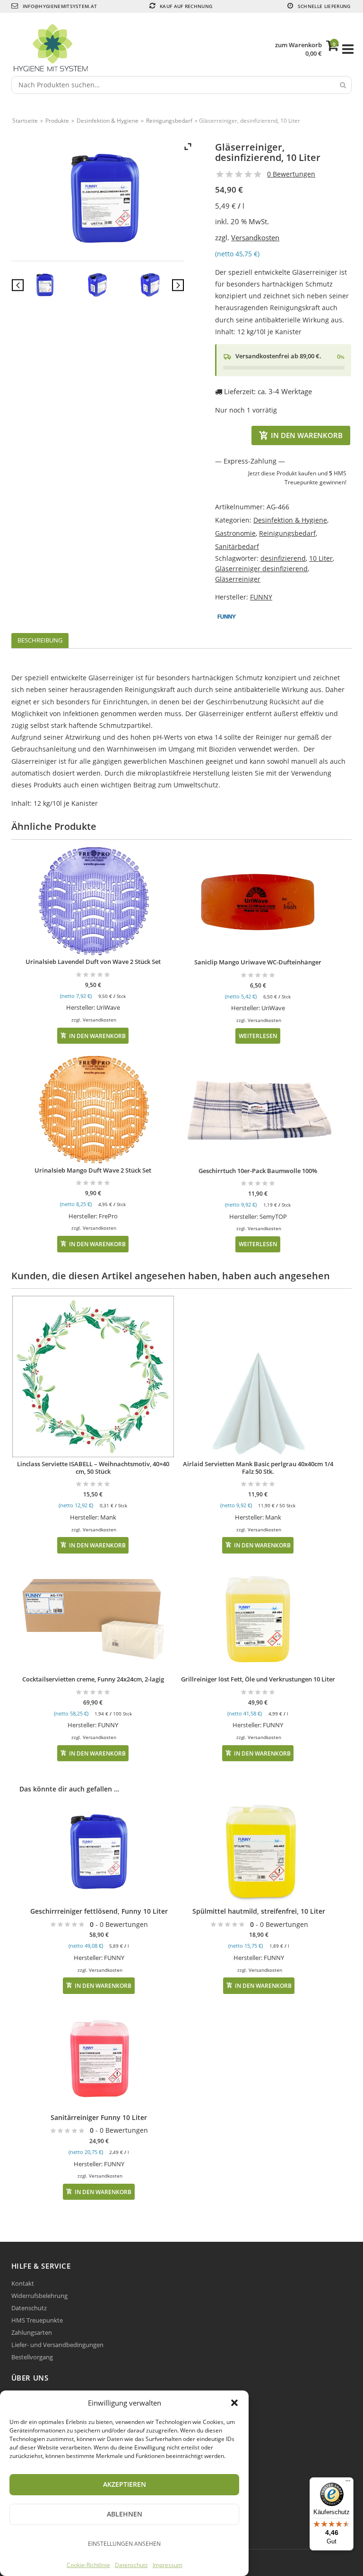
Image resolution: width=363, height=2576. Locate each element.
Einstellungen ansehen (124, 2544)
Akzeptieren (125, 2484)
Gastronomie (235, 533)
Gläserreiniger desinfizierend (261, 569)
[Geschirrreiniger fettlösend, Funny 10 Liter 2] (150, 286)
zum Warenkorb (298, 45)
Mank (108, 1517)
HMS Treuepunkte (37, 2320)
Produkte (57, 121)
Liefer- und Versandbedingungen (57, 2345)
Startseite (25, 121)
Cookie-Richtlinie (88, 2565)
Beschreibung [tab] (40, 640)
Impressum (168, 2565)
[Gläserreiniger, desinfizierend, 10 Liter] (45, 286)
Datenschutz (131, 2565)
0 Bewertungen (291, 174)
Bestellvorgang (32, 2357)
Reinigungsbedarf (169, 121)
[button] (234, 2403)
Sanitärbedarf (237, 546)
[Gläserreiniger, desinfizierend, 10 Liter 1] (97, 286)
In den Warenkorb (307, 435)
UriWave (108, 1007)
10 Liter (321, 558)
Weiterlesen (258, 1036)
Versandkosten (255, 238)
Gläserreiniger (238, 579)
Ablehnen (125, 2514)
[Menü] (348, 2483)
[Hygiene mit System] (144, 49)
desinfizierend (283, 558)
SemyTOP (273, 1216)
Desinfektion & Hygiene (108, 121)
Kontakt (23, 2283)
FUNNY (261, 597)
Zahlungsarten (32, 2332)
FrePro (108, 1216)
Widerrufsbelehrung (39, 2296)
